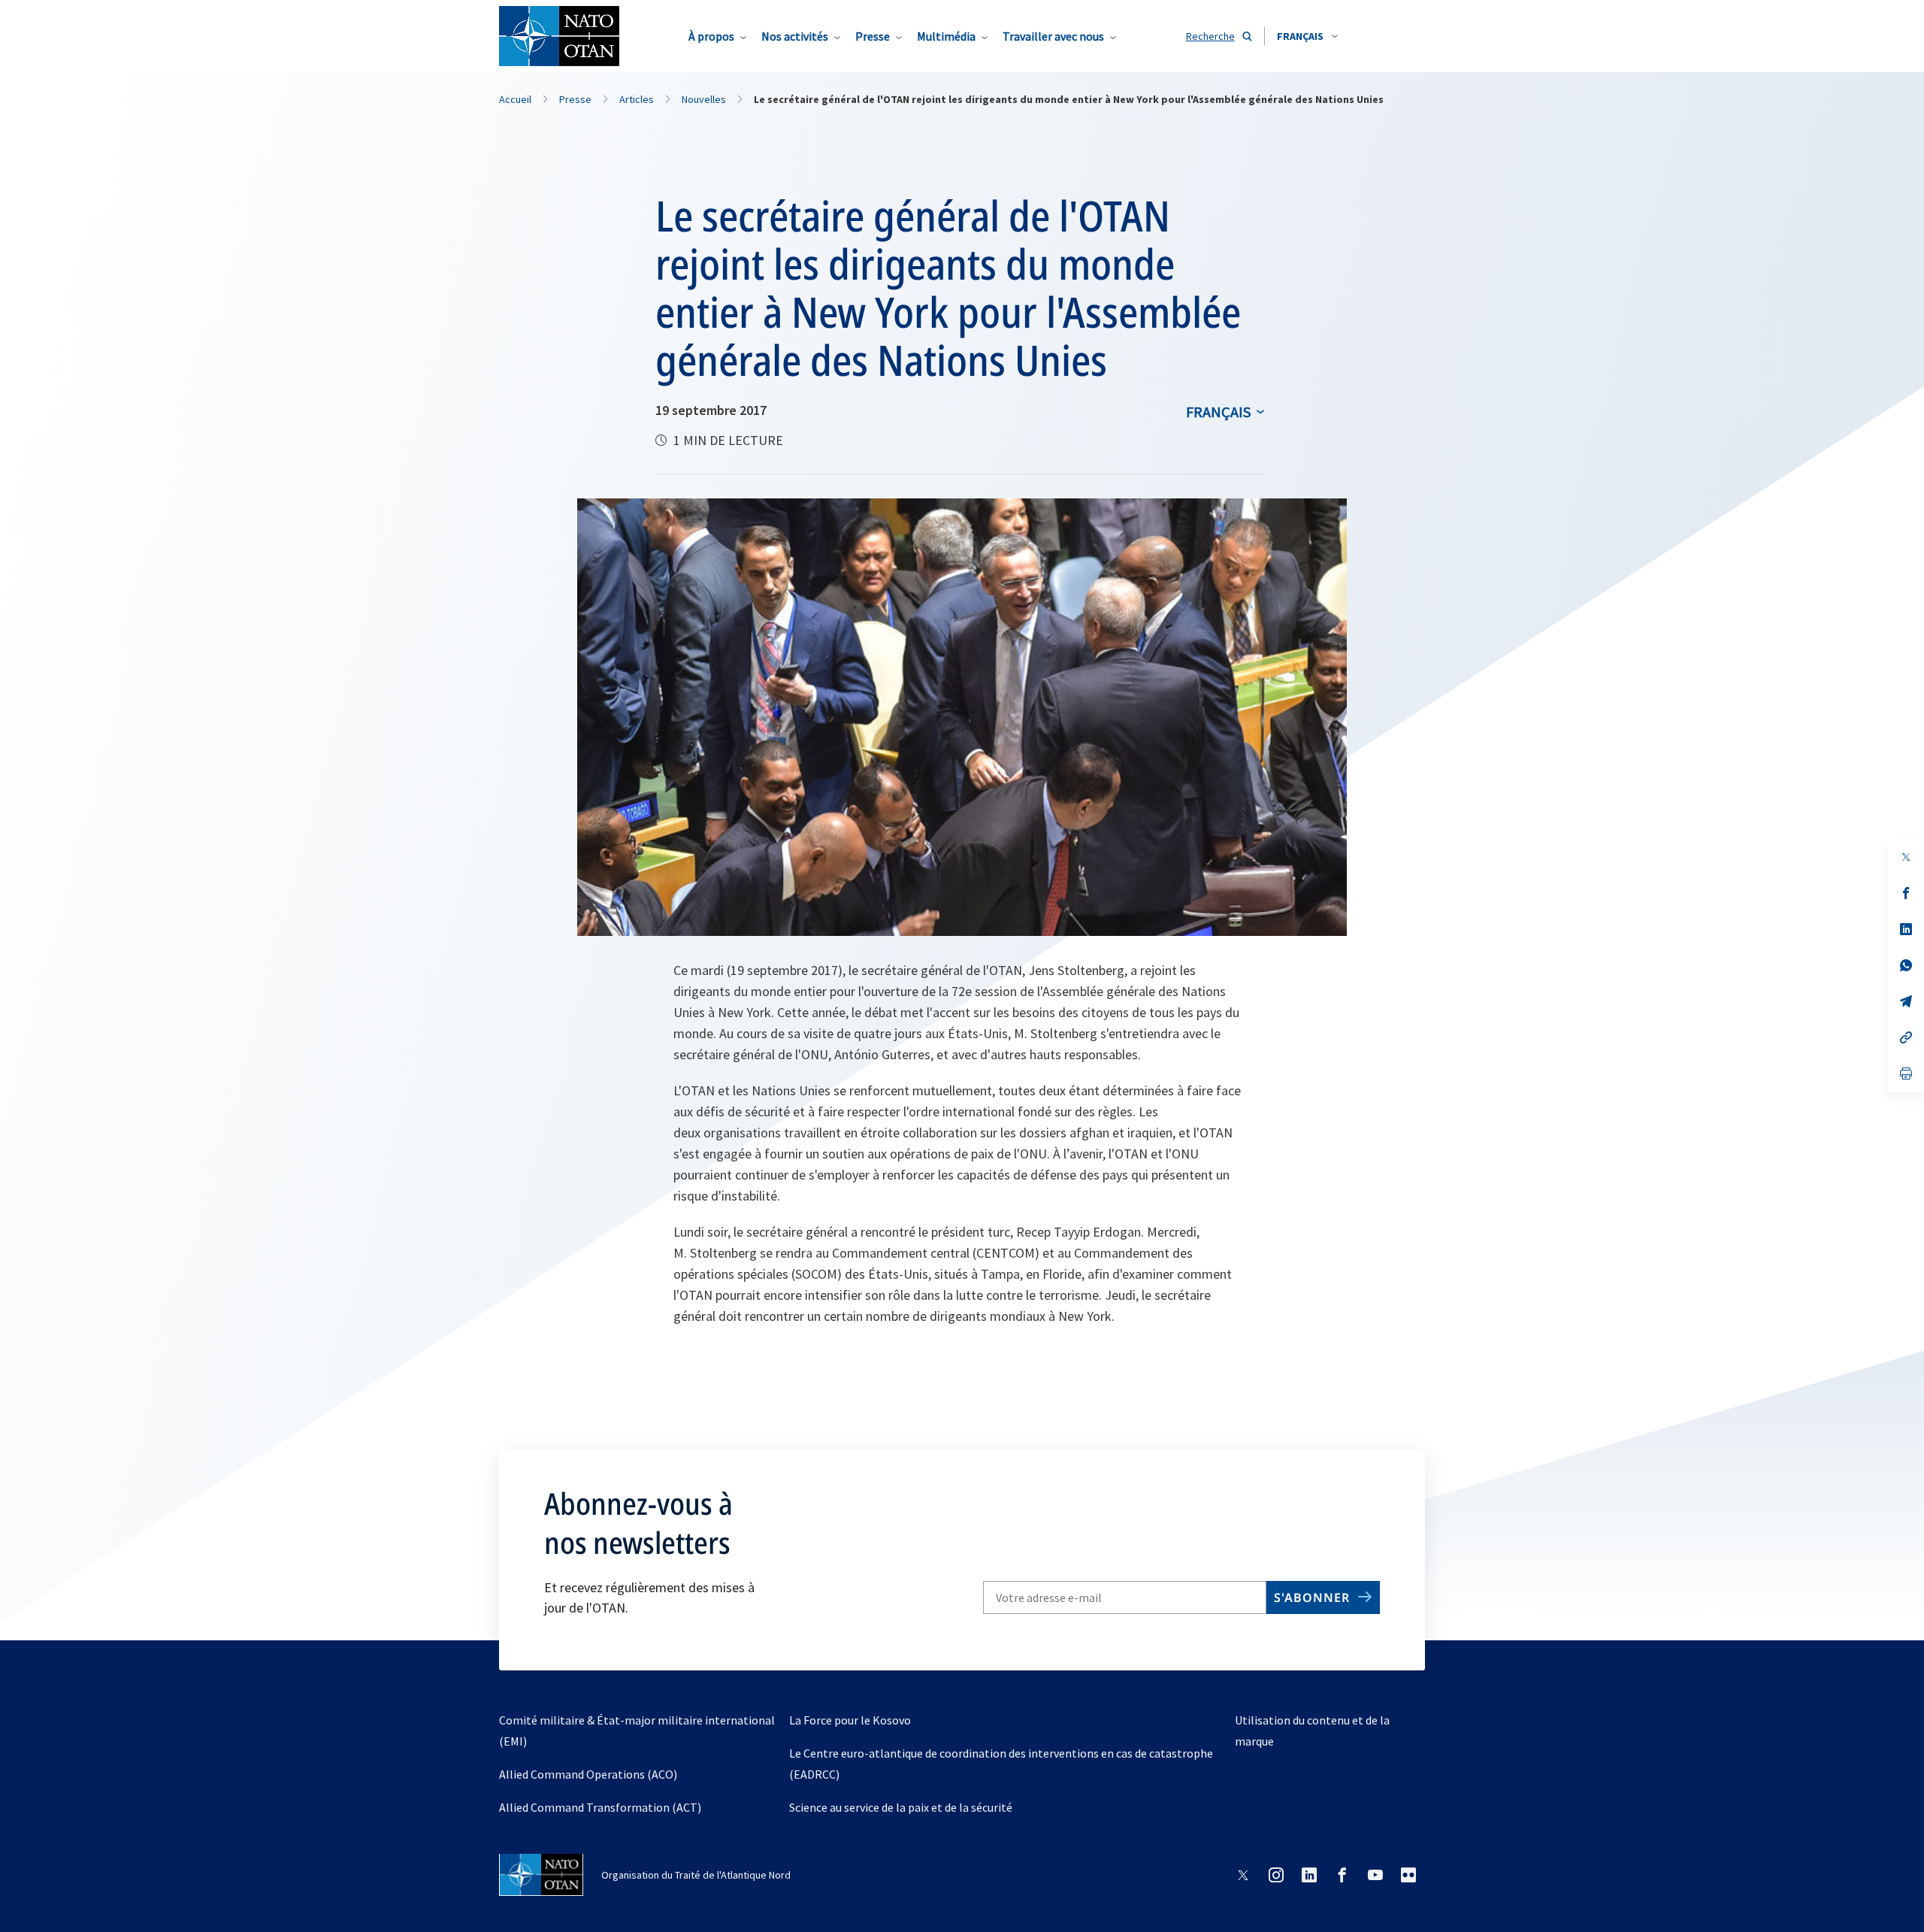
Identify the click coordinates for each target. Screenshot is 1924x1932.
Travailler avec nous (1053, 36)
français (1218, 412)
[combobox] (1307, 36)
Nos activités (795, 36)
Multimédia (946, 36)
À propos (711, 36)
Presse (873, 36)
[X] (1906, 857)
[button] (1307, 36)
